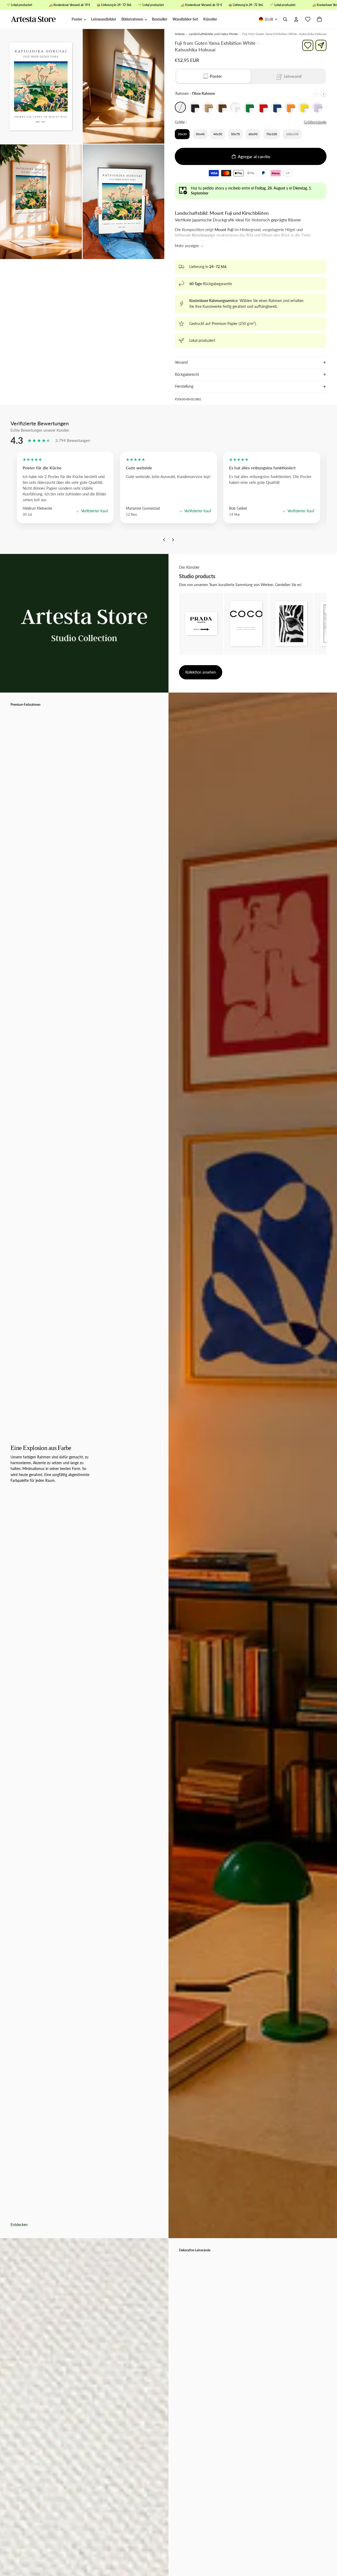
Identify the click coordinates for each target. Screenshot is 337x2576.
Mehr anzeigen (187, 246)
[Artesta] (38, 20)
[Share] (321, 45)
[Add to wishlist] (308, 45)
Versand (181, 362)
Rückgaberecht (187, 374)
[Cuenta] (296, 20)
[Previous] (164, 541)
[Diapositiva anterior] (316, 94)
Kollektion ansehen (201, 672)
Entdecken (19, 2225)
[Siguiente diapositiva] (323, 94)
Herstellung (184, 386)
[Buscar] (285, 20)
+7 (289, 174)
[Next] (173, 541)
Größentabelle (315, 122)
